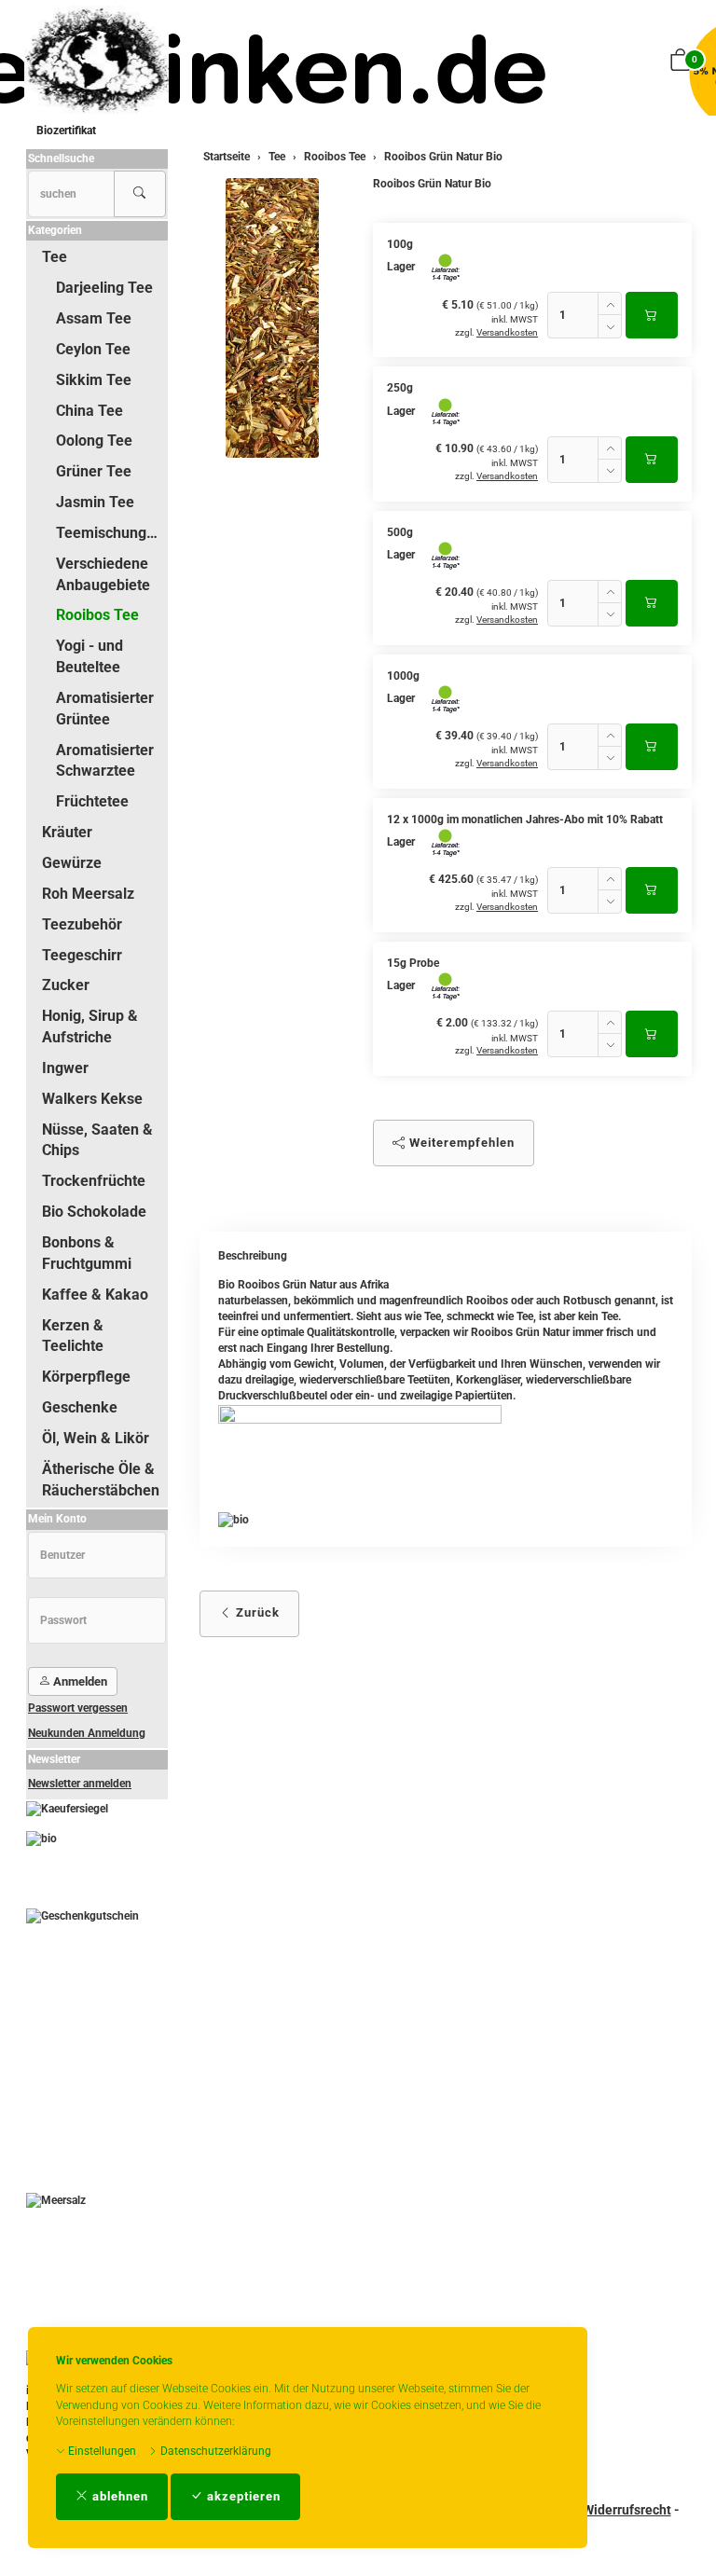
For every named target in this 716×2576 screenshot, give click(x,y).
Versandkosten (507, 332)
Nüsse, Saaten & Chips (97, 1140)
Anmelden (79, 1681)
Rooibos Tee (97, 615)
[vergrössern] (272, 318)
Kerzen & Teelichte (73, 1336)
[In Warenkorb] (652, 315)
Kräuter (67, 832)
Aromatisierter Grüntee (105, 709)
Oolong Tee (94, 441)
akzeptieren (242, 2496)
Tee (55, 257)
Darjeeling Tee (104, 288)
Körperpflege (86, 1377)
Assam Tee (94, 318)
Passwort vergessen (78, 1708)
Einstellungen (101, 2451)
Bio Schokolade (94, 1212)
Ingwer (65, 1068)
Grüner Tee (94, 471)
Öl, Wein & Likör (96, 1438)
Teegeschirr (82, 955)
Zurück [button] (256, 1612)
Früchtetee (92, 801)
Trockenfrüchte (94, 1181)
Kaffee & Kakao (95, 1295)
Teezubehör (82, 924)
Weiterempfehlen (460, 1143)
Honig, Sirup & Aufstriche (90, 1026)
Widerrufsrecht (627, 2510)
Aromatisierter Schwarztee (105, 761)
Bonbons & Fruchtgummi (87, 1253)
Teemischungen (110, 533)
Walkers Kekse (92, 1099)
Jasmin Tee (95, 502)
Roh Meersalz (88, 894)
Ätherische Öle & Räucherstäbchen (101, 1480)
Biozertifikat (66, 131)
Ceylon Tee (93, 349)
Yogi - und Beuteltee (89, 656)
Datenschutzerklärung (214, 2451)
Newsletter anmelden (80, 1784)
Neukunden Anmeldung (87, 1733)
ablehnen (118, 2496)
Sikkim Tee (94, 380)
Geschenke (80, 1407)
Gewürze (72, 863)
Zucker (66, 985)
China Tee (89, 411)
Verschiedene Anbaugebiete (103, 574)
